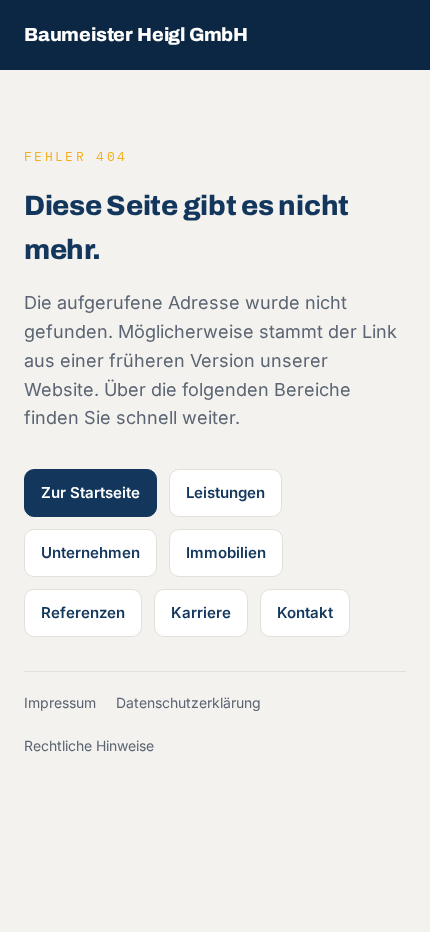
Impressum (60, 702)
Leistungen (225, 492)
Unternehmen (90, 552)
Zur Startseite (90, 492)
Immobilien (226, 552)
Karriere (201, 612)
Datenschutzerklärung (188, 702)
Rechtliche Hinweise (89, 745)
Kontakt (305, 612)
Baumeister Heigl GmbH (136, 34)
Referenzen (83, 612)
